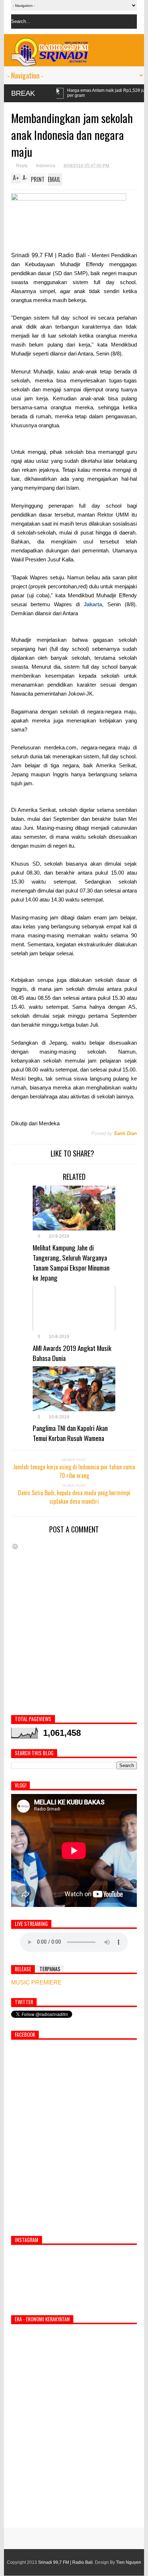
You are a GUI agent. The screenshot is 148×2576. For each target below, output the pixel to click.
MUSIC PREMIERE (36, 1982)
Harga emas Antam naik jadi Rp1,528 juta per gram (58, 93)
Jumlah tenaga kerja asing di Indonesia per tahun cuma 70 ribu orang (74, 1471)
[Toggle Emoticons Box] (15, 1546)
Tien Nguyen (129, 2562)
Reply (22, 166)
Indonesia (46, 166)
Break (23, 93)
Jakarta (93, 604)
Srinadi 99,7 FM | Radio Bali (65, 2562)
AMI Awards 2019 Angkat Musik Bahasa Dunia (72, 1353)
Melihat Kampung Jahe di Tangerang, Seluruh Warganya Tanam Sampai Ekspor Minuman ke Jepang (71, 1262)
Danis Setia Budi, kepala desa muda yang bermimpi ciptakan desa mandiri (74, 1497)
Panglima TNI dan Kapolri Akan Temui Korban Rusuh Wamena (70, 1433)
